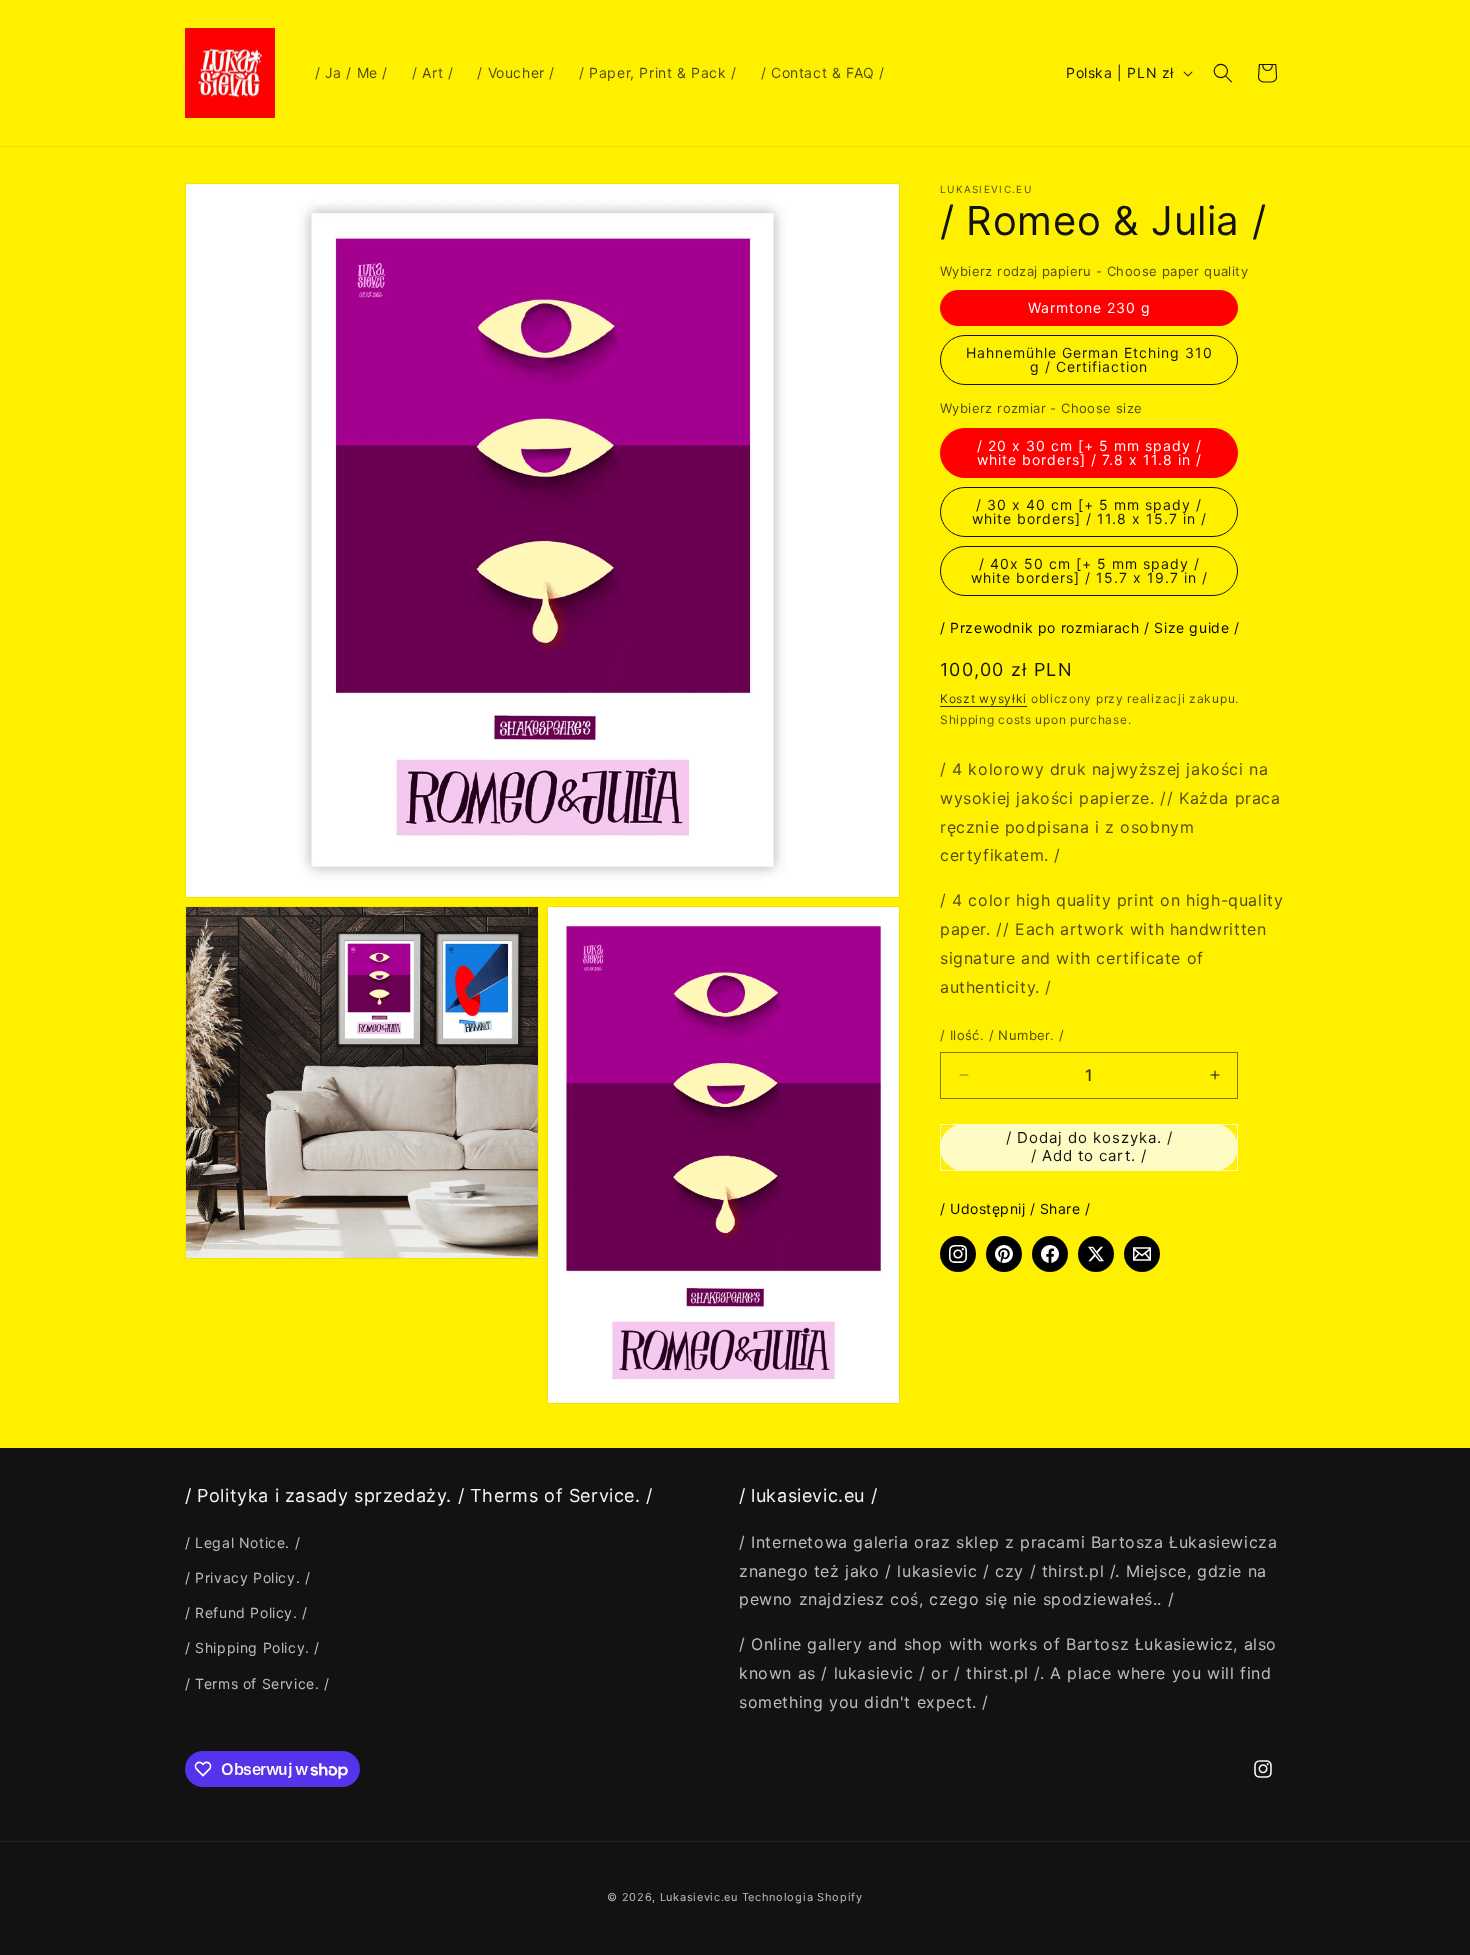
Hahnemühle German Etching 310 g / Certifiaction (1089, 359)
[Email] (1142, 1254)
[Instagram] (958, 1254)
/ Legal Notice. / (242, 1542)
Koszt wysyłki (983, 698)
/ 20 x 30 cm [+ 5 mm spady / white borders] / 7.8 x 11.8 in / (1089, 452)
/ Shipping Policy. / (252, 1647)
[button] (1223, 73)
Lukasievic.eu (699, 1897)
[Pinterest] (1004, 1254)
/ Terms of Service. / (257, 1683)
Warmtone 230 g (1089, 307)
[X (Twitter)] (1096, 1254)
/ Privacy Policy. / (247, 1577)
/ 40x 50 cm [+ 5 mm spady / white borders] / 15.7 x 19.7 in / (1089, 570)
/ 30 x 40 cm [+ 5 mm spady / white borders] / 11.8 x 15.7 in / (1089, 511)
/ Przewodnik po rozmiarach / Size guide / (1090, 627)
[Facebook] (1050, 1254)
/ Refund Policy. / (246, 1612)
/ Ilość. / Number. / (1002, 1035)
